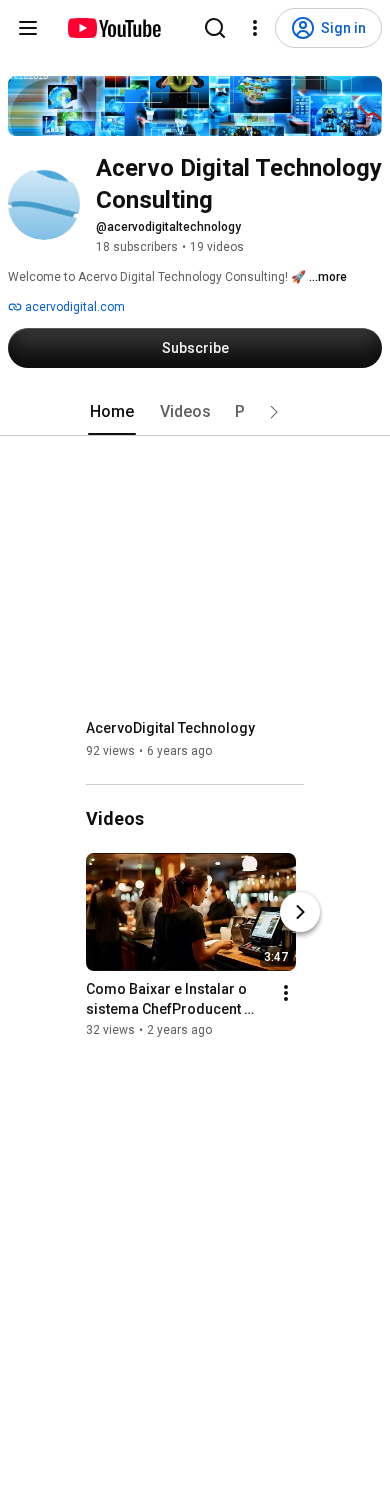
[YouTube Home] (113, 28)
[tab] (112, 412)
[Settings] (255, 28)
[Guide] (28, 28)
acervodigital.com (73, 307)
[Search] (215, 28)
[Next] (300, 912)
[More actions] (286, 993)
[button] (274, 412)
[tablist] (195, 412)
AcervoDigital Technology (170, 728)
